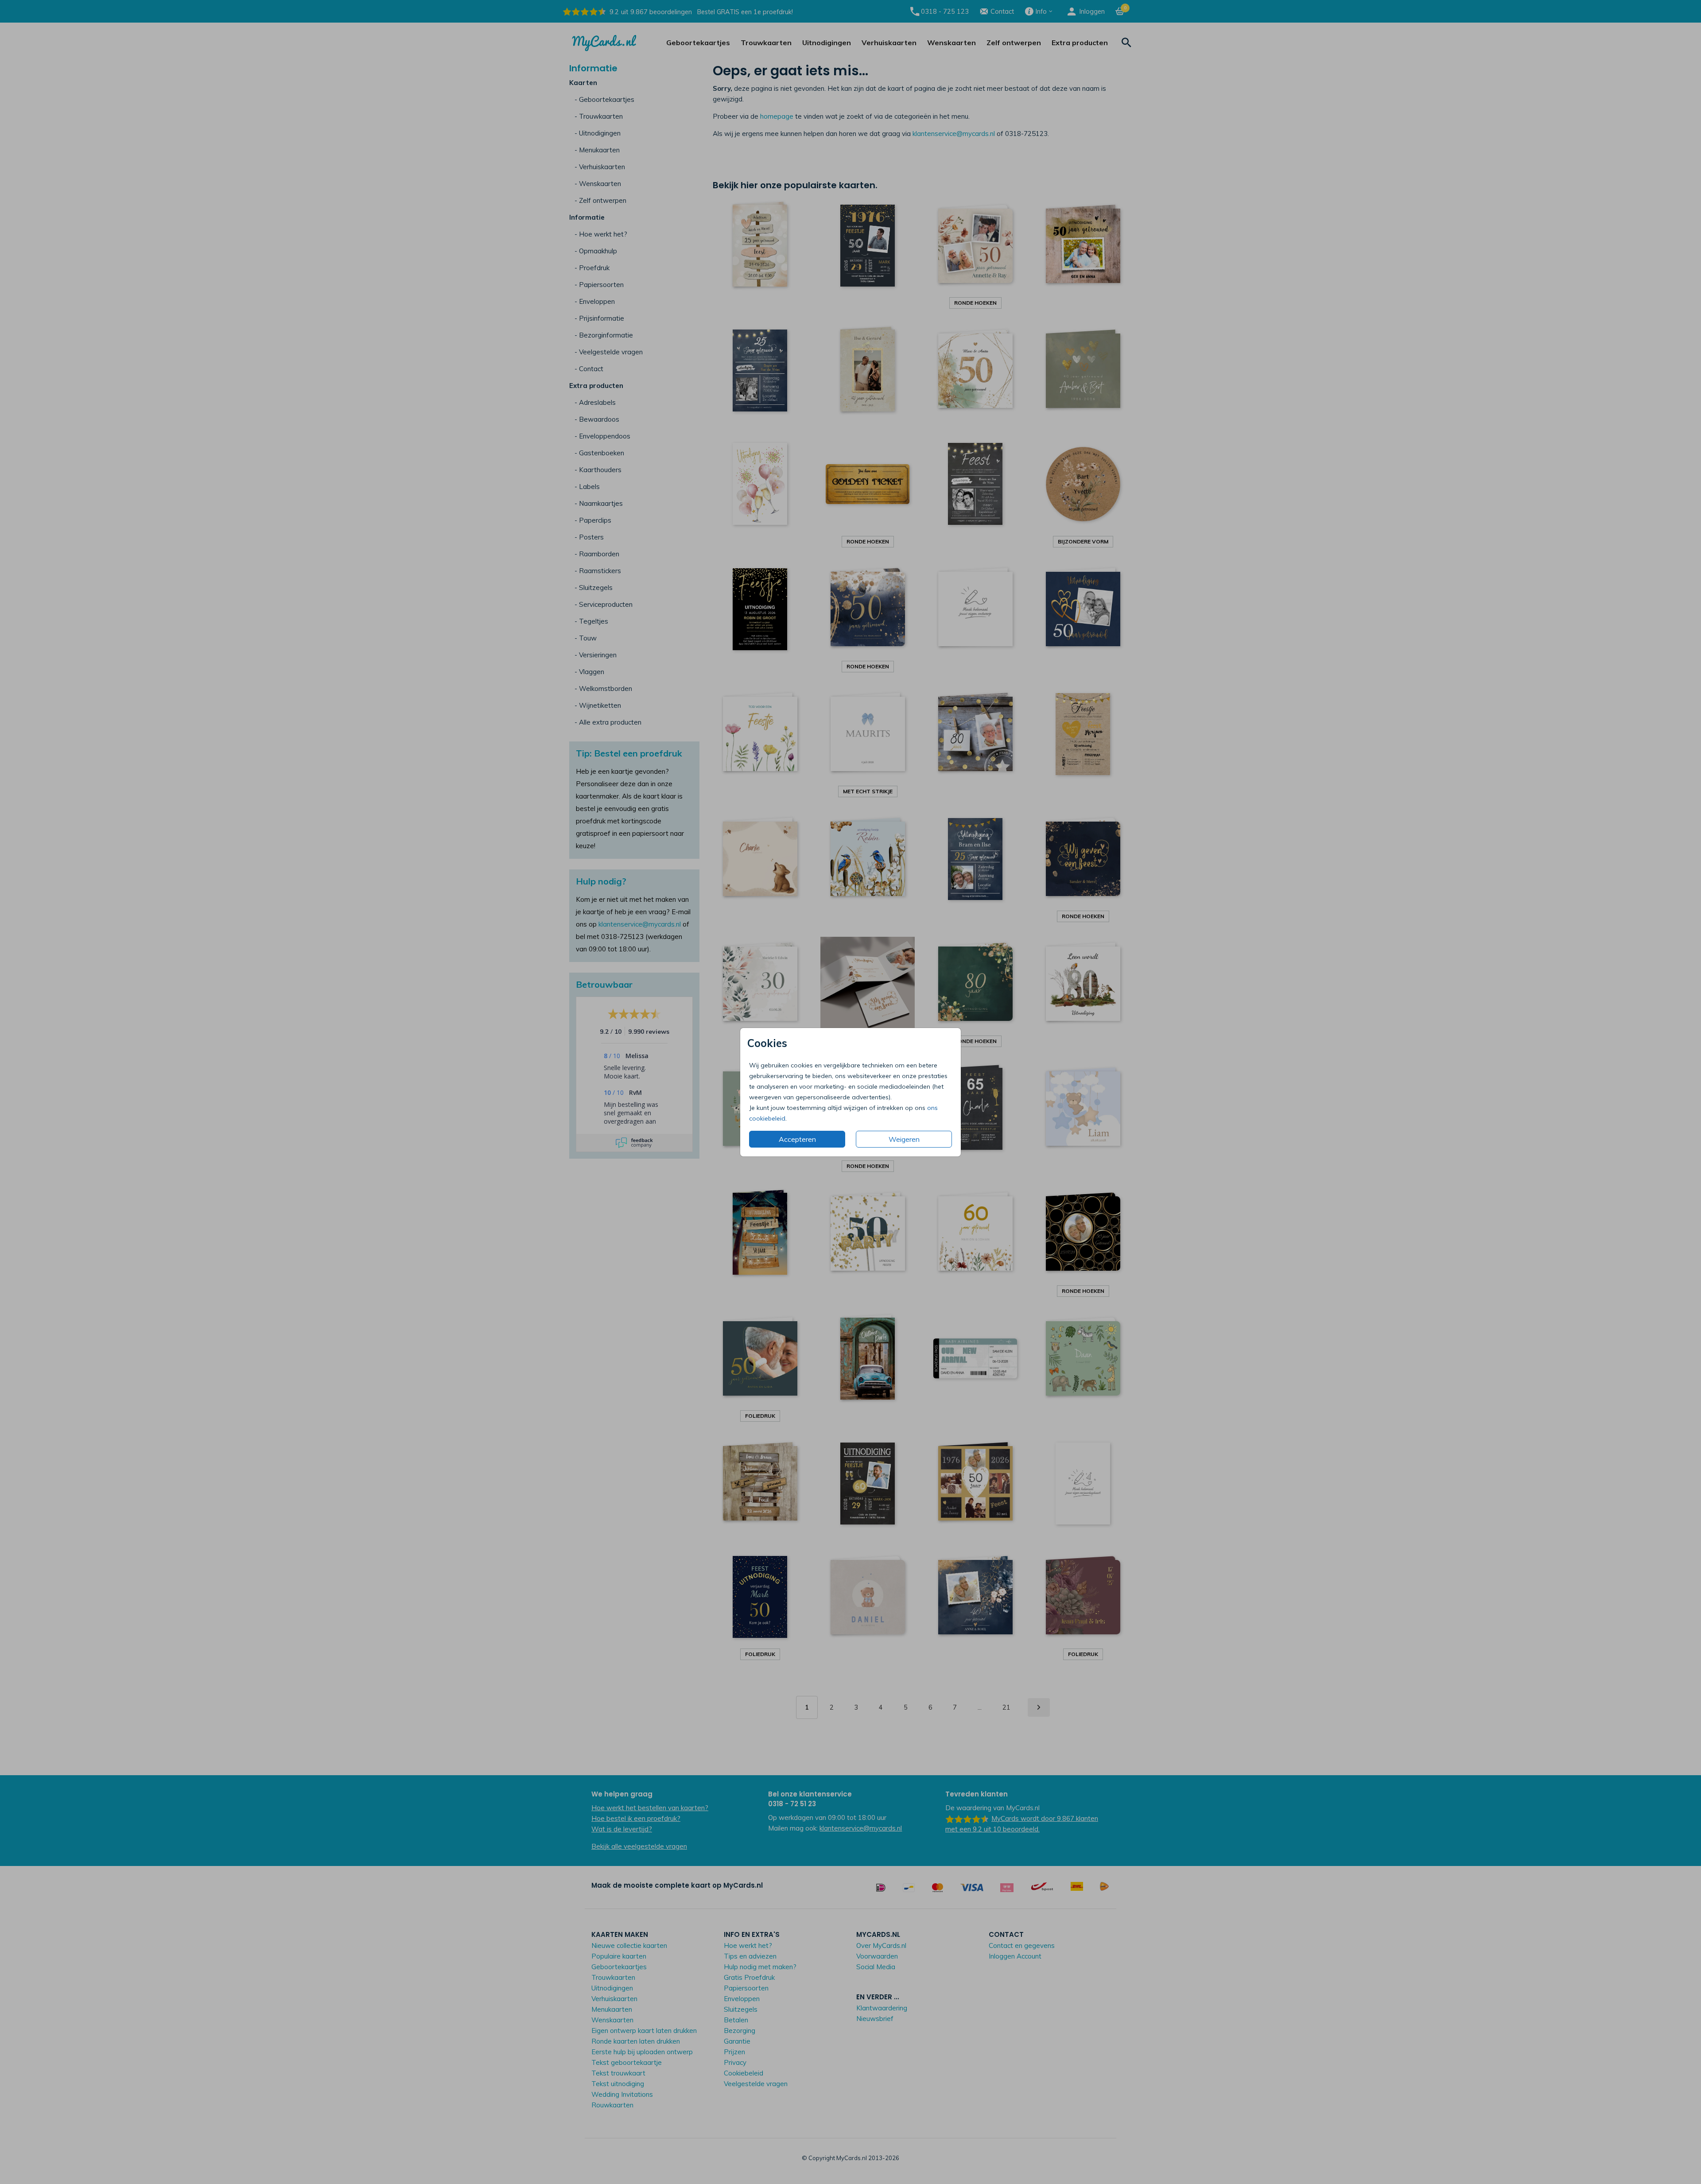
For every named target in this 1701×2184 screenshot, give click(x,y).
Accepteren (797, 1139)
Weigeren (904, 1139)
